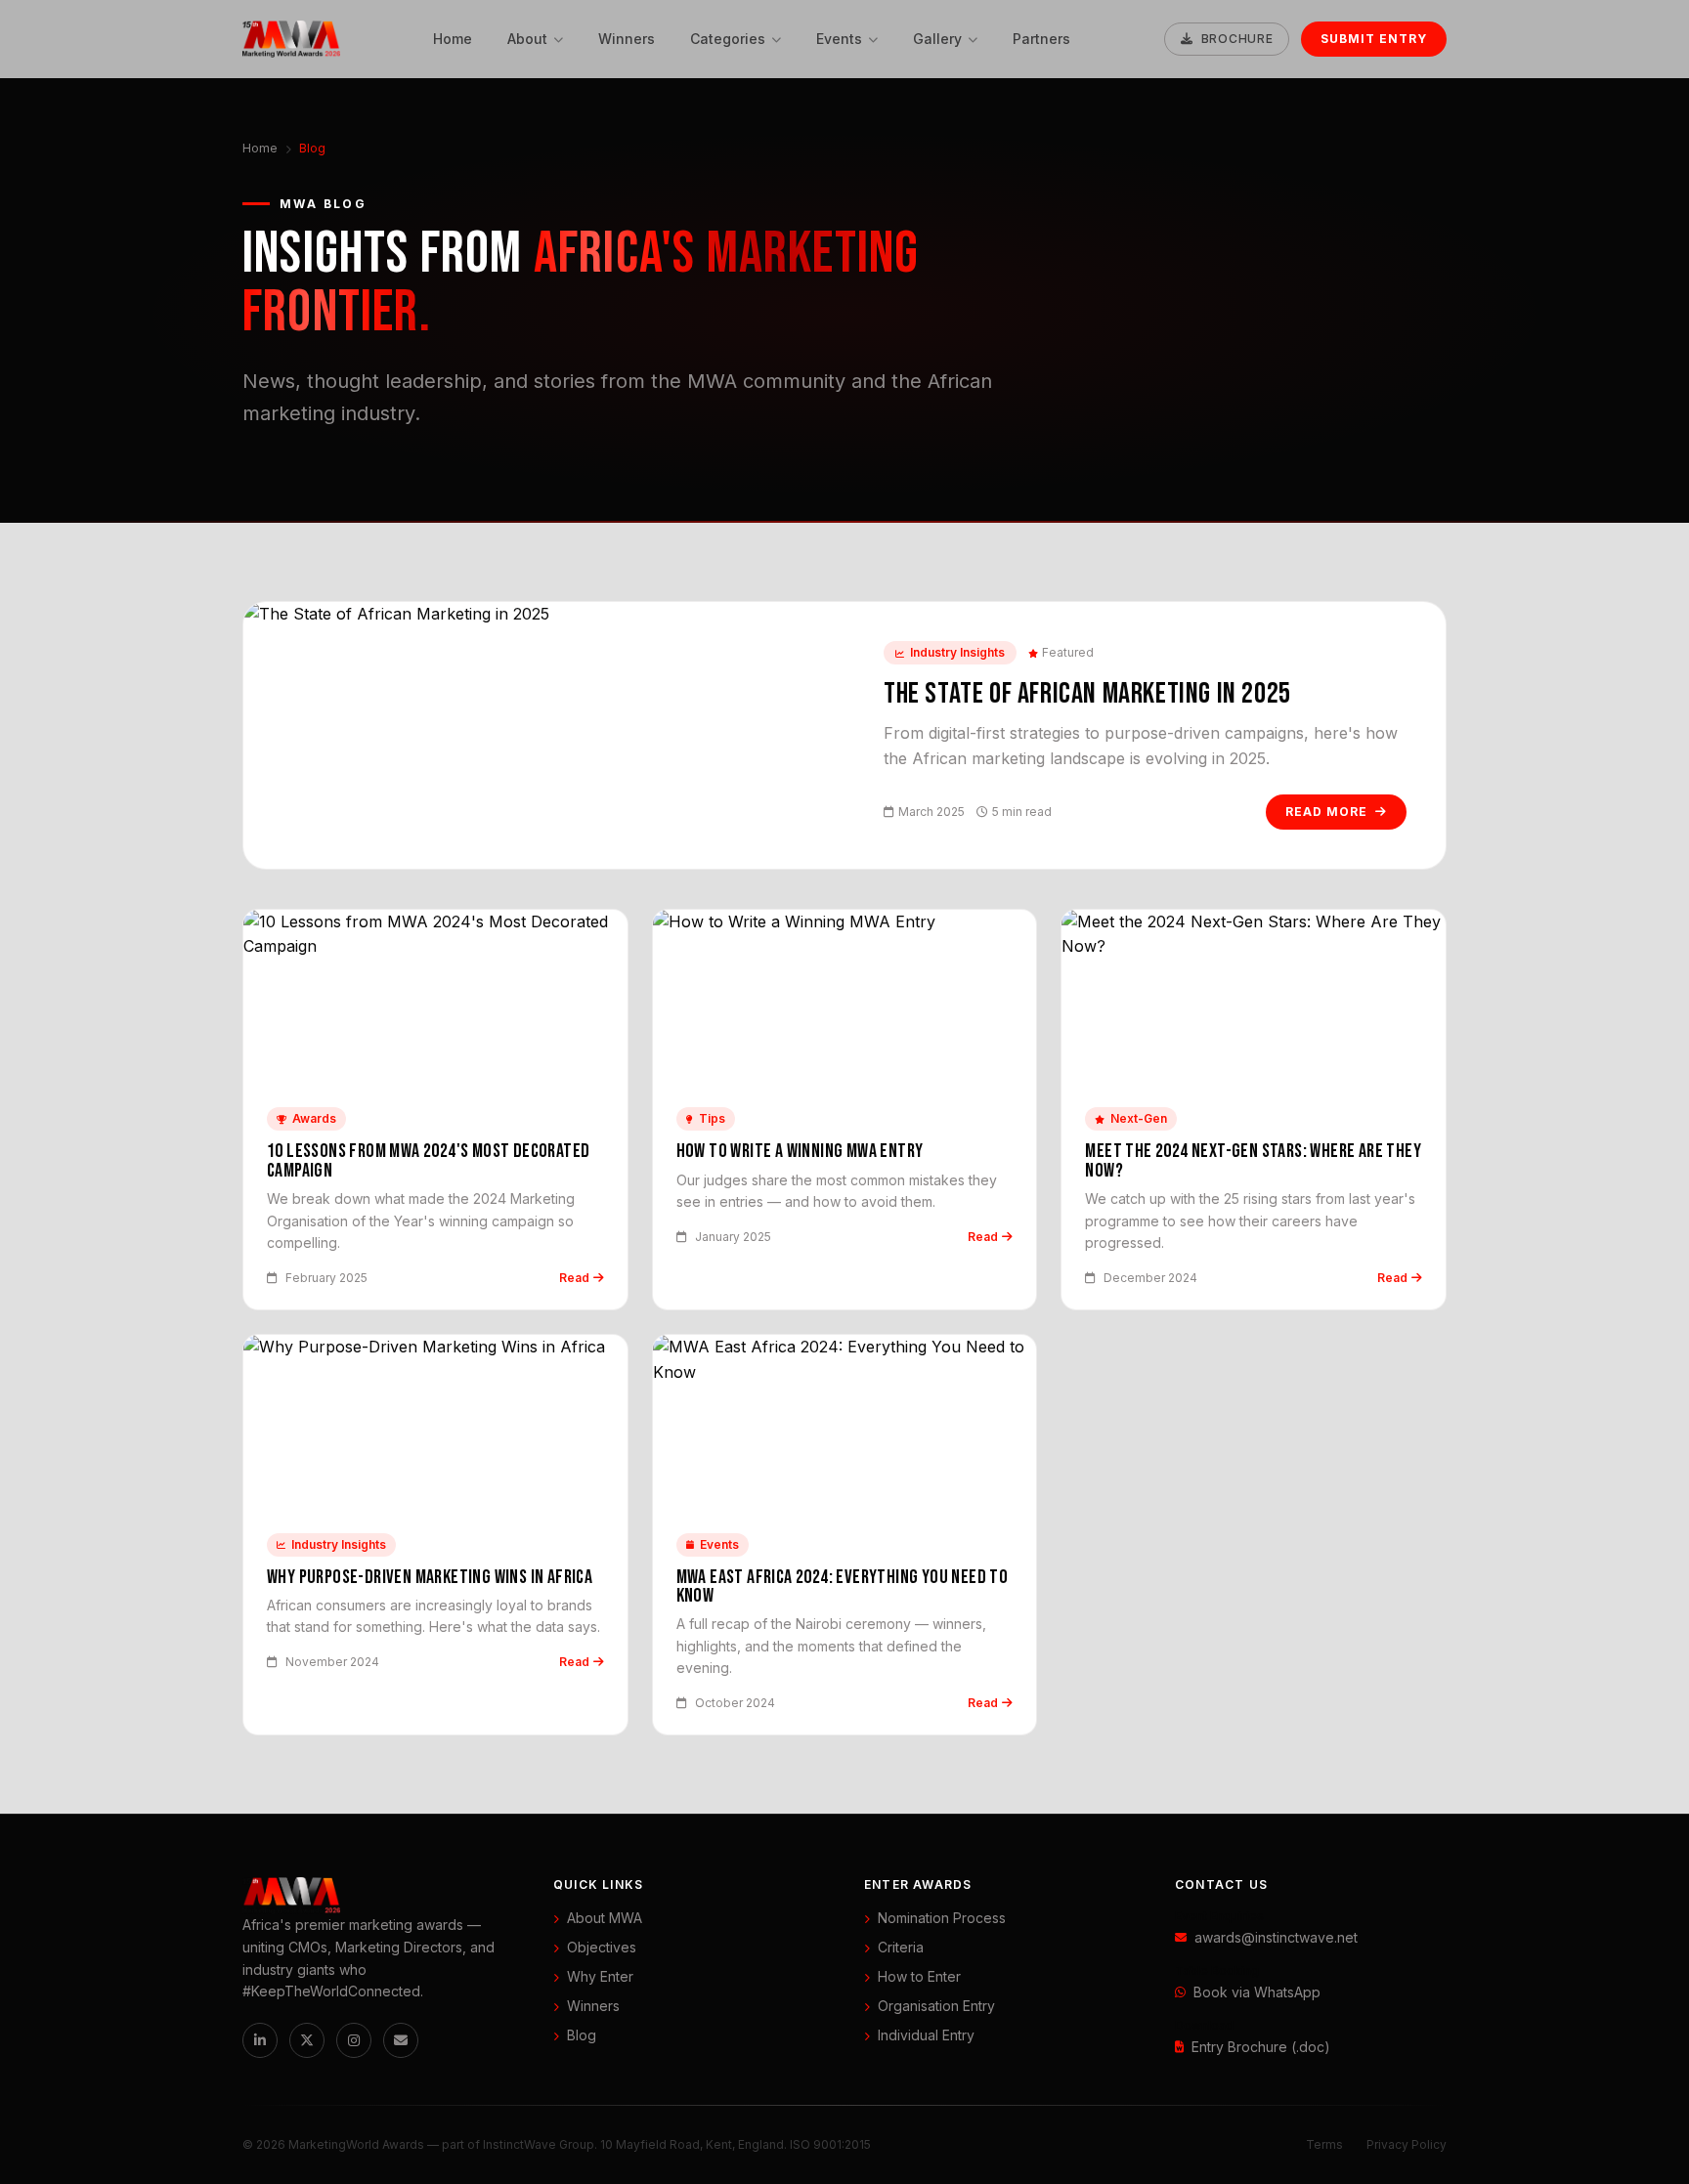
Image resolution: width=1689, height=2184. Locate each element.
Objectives (602, 1947)
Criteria (901, 1947)
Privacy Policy (1407, 2144)
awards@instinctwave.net (1276, 1937)
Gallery (937, 39)
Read (574, 1278)
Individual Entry (926, 2035)
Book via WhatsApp (1257, 1992)
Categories (728, 39)
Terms (1324, 2144)
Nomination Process (942, 1918)
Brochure (1237, 39)
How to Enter (919, 1976)
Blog (582, 2035)
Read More (1326, 812)
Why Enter (600, 1976)
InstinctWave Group (539, 2144)
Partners (1041, 39)
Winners (627, 39)
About (527, 39)
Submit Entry (1374, 39)
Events (839, 39)
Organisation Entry (936, 2006)
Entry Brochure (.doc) (1261, 2047)
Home (453, 39)
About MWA (605, 1918)
